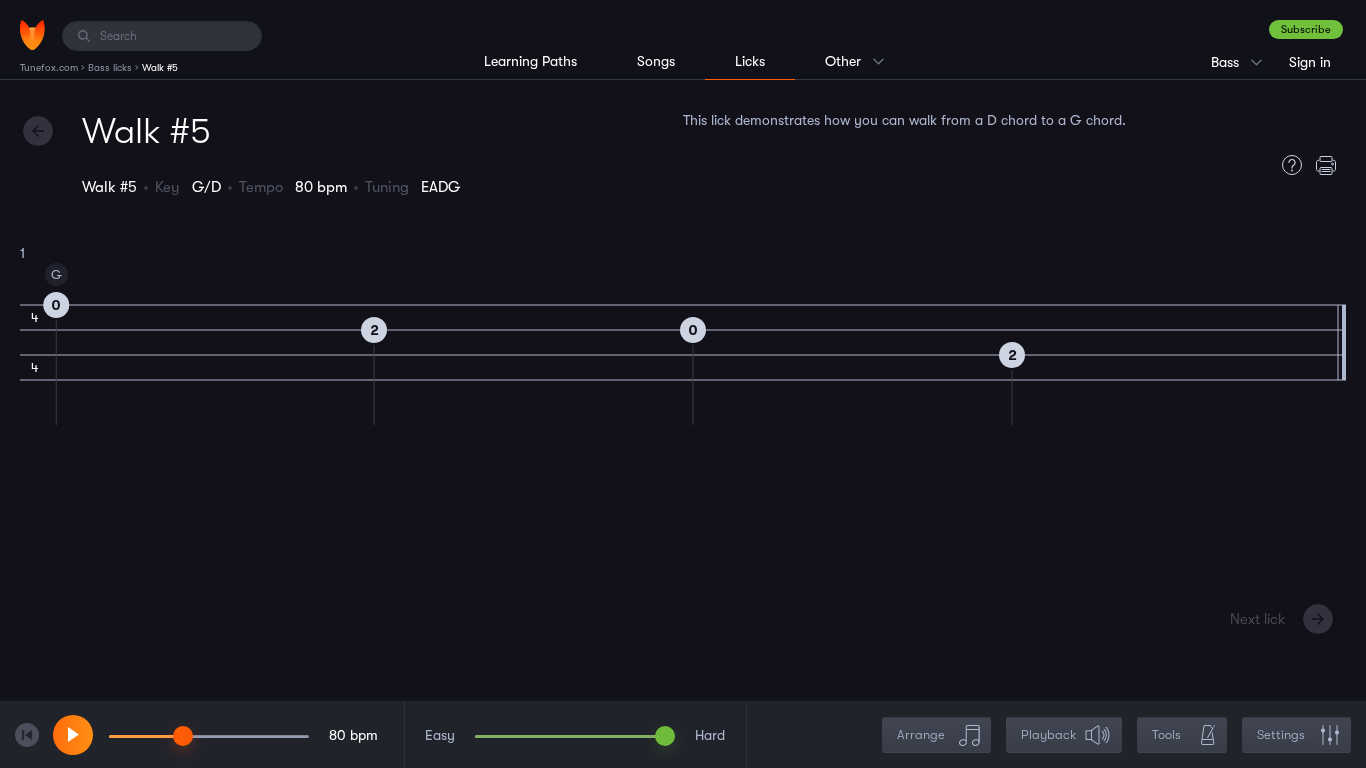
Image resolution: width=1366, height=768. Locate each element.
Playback (1048, 734)
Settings (1281, 734)
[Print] (1331, 165)
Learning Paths (530, 61)
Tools (1166, 734)
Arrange (921, 734)
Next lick (1257, 619)
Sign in (1310, 62)
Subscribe (1306, 29)
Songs (656, 61)
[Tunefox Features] (1287, 165)
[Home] (32, 35)
